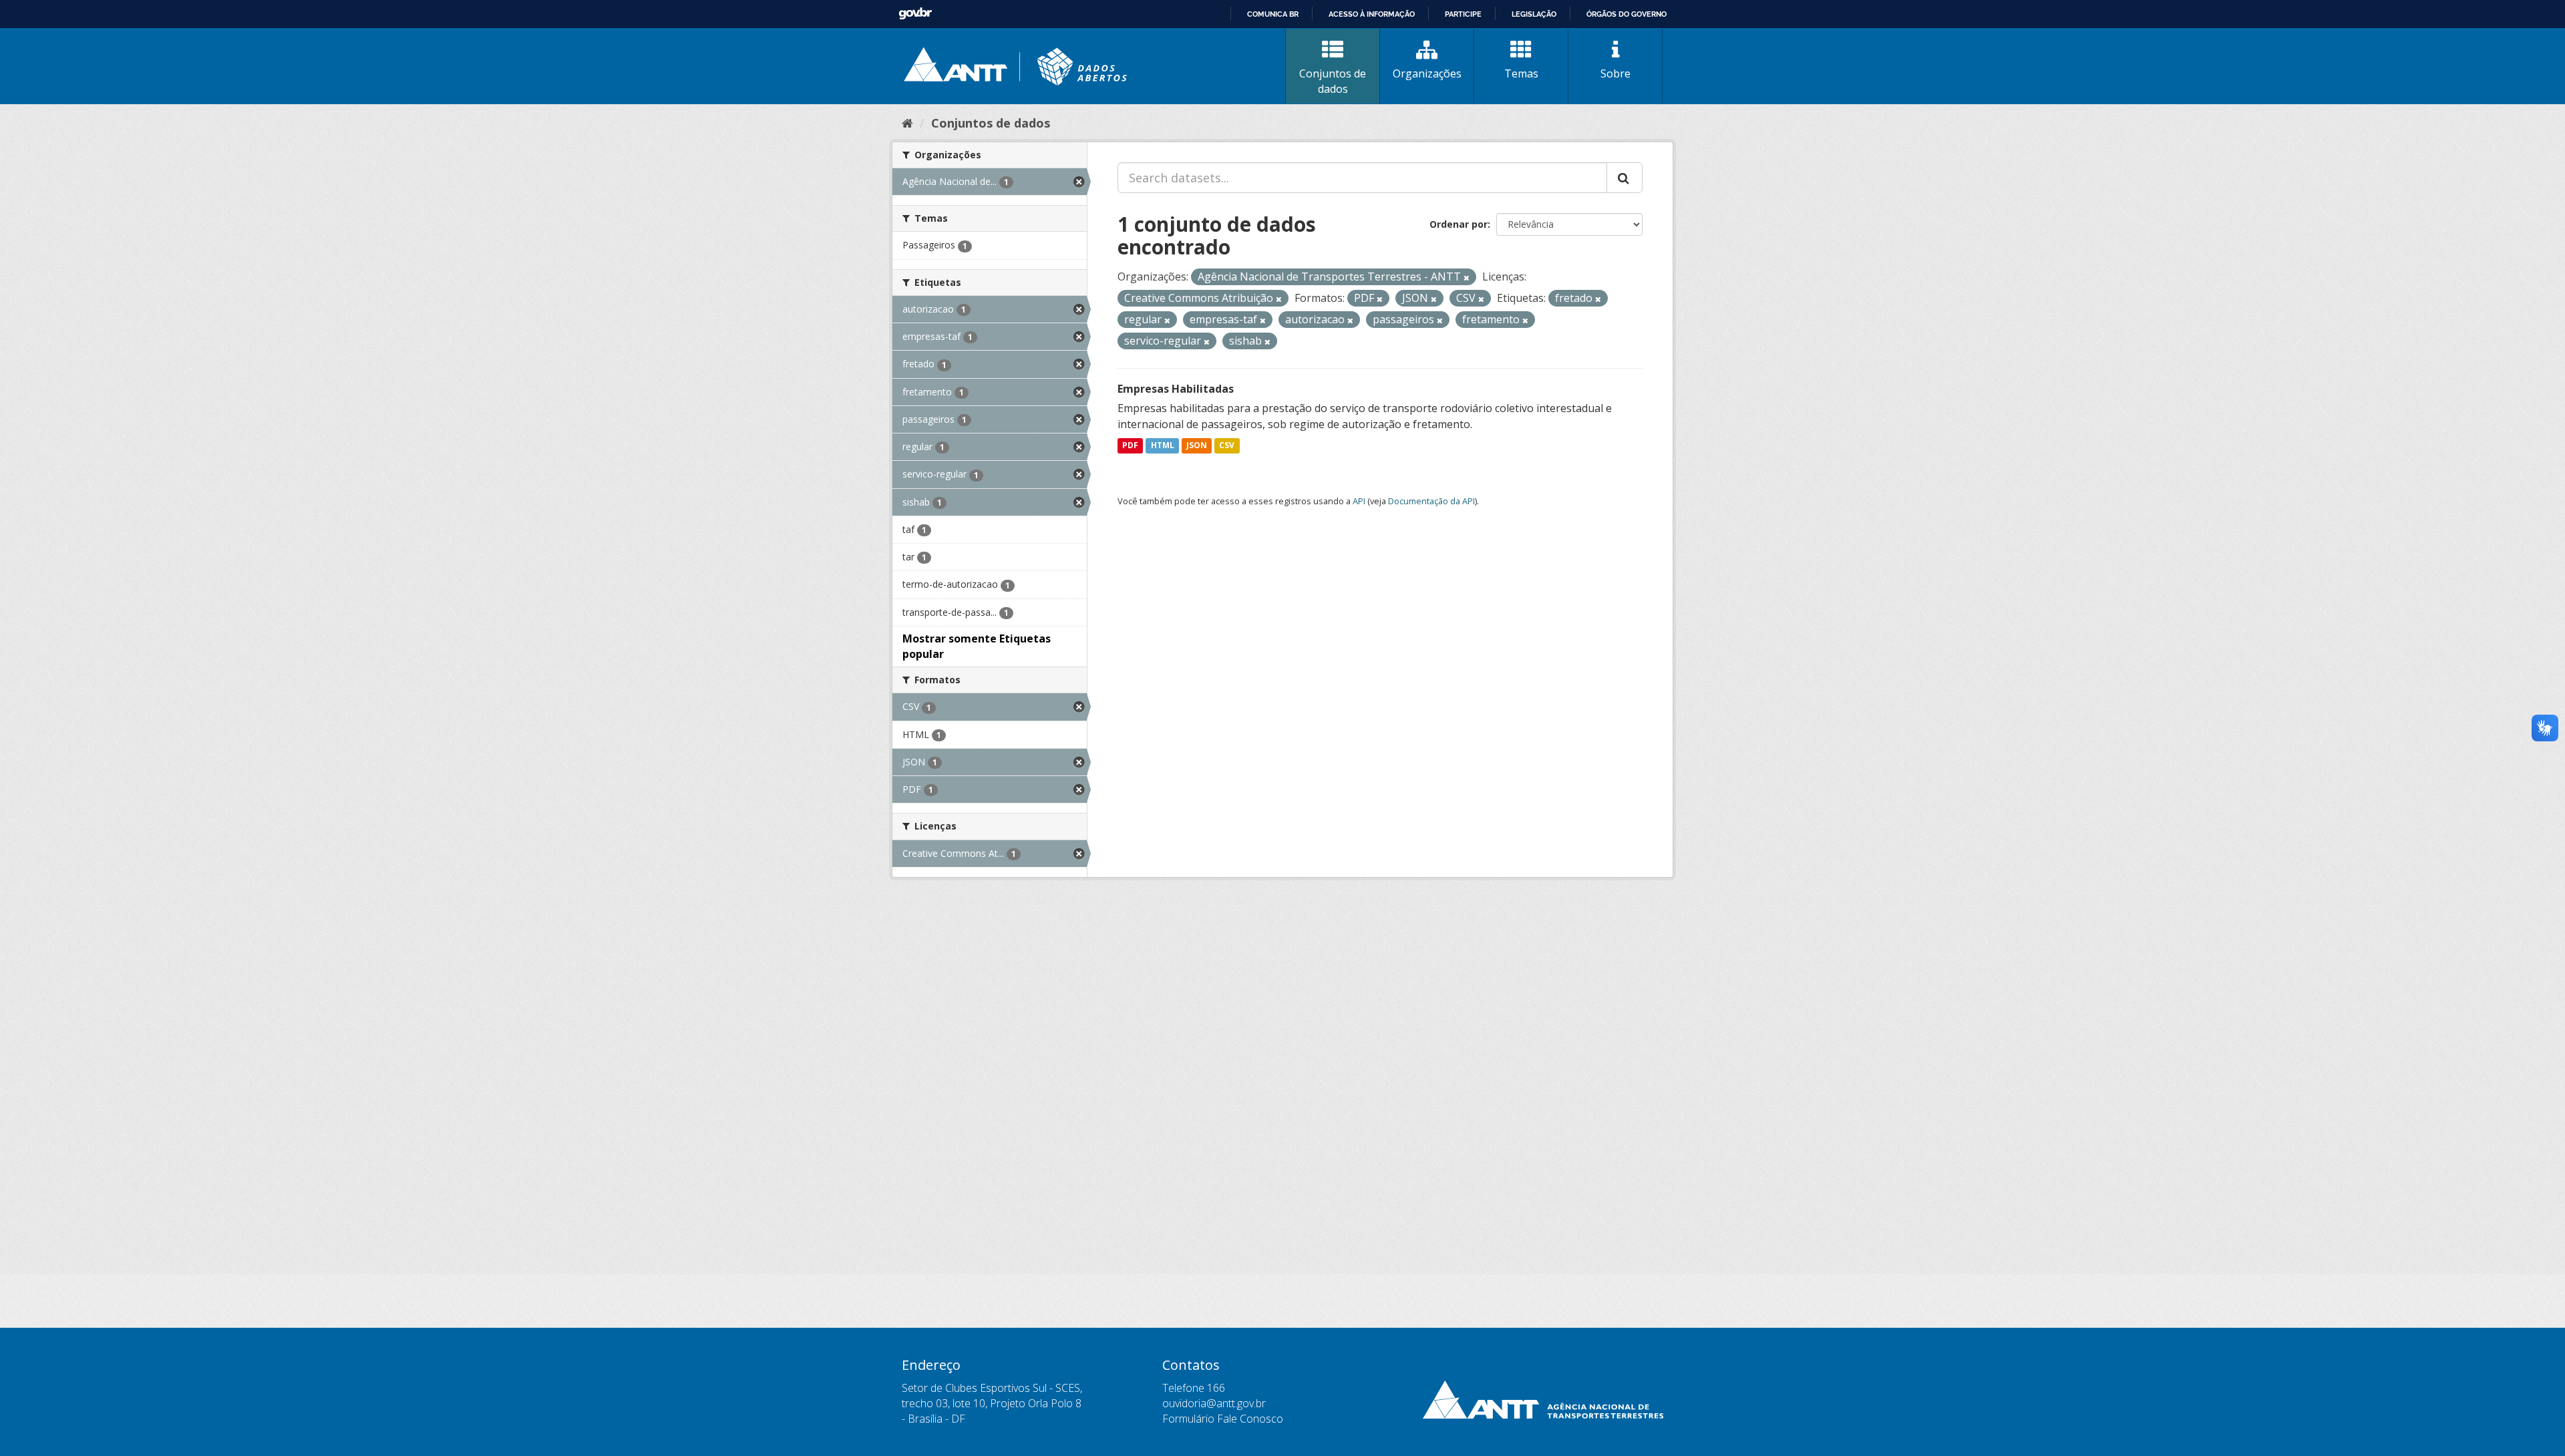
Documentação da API (1431, 501)
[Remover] (1467, 278)
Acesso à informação (1372, 14)
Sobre (1615, 73)
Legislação (1534, 14)
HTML (1163, 446)
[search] (1624, 178)
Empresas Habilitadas (1176, 389)
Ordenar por (1459, 224)
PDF (1130, 446)
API (1359, 501)
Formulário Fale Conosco (1223, 1419)
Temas (1521, 73)
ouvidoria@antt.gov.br (1214, 1403)
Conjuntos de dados (1333, 81)
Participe (1463, 14)
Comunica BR (1273, 14)
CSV (1227, 446)
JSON (1197, 446)
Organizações (1427, 73)
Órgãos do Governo (1627, 14)
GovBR (915, 14)
